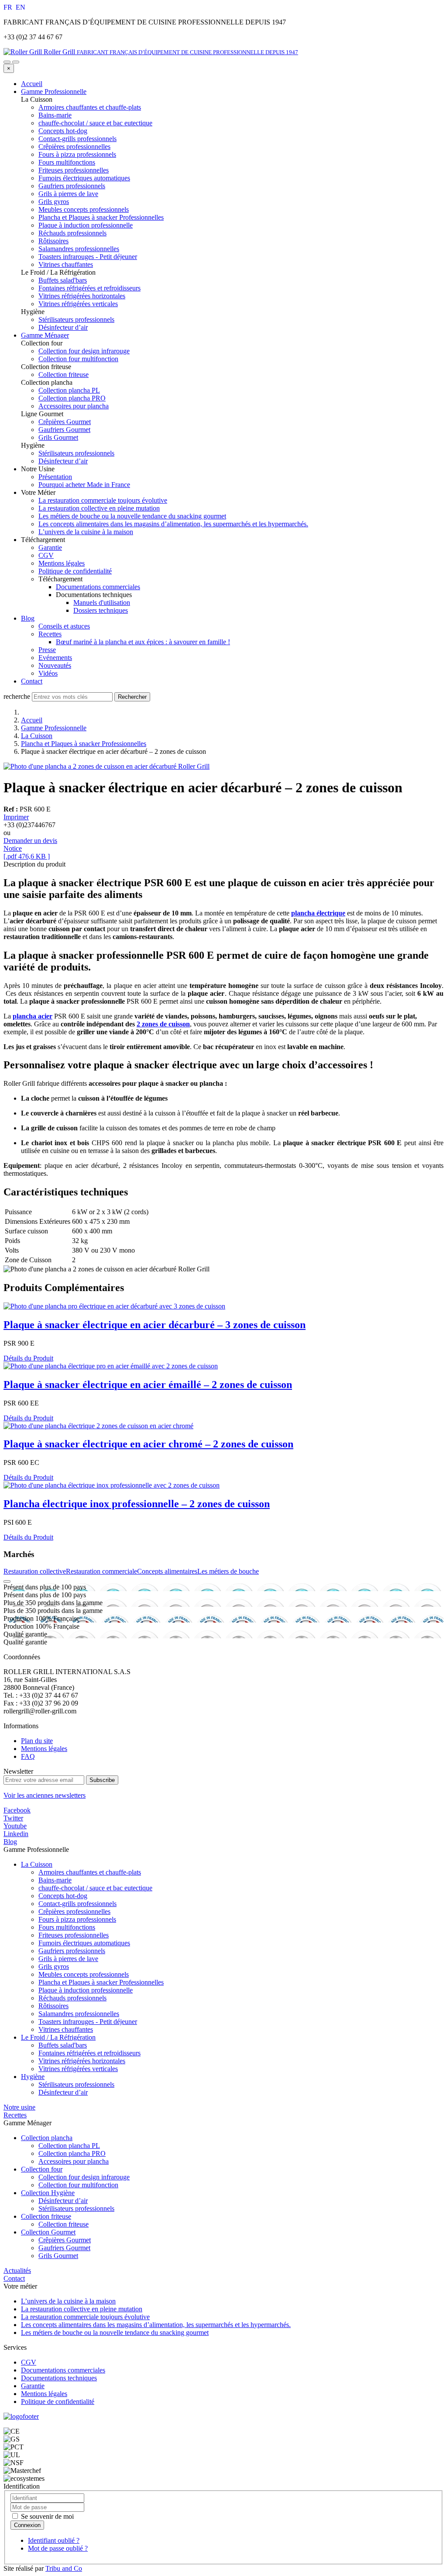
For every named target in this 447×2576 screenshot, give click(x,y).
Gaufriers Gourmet (64, 2248)
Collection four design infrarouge (84, 2177)
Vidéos (48, 673)
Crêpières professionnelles (74, 1911)
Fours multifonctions (67, 1927)
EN (21, 7)
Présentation (55, 477)
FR (9, 7)
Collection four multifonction (78, 2185)
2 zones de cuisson (163, 1024)
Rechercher (132, 697)
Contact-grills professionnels (77, 1904)
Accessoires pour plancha (74, 2161)
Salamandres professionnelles (79, 2014)
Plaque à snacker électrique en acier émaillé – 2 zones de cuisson (148, 1385)
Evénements (55, 658)
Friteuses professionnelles (74, 1935)
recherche (17, 696)
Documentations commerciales (98, 587)
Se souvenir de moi (46, 2516)
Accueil (32, 84)
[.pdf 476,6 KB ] (27, 856)
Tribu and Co (64, 2568)
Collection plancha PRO (72, 2153)
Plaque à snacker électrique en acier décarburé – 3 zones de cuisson (155, 1325)
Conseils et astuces (64, 626)
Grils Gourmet (58, 2256)
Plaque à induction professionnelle (86, 1990)
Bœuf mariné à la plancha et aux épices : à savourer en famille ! (143, 642)
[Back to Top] (7, 1582)
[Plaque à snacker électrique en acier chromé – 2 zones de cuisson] (98, 1426)
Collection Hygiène (48, 2193)
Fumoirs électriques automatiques (84, 1943)
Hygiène (33, 2077)
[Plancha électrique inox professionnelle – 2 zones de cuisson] (112, 1485)
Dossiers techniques (101, 610)
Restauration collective (35, 1571)
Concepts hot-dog (63, 1896)
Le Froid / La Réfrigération (58, 2037)
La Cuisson (37, 736)
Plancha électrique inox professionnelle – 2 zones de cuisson (137, 1504)
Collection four (42, 2169)
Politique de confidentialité (75, 571)
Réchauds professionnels (72, 1998)
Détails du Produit (28, 1358)
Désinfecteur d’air (63, 2092)
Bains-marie (55, 1880)
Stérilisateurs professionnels (76, 2084)
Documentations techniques (59, 2378)
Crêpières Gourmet (65, 2240)
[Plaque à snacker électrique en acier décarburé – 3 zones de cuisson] (114, 1306)
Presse (47, 650)
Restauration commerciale (101, 1571)
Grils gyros (54, 1967)
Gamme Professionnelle (54, 92)
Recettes (50, 634)
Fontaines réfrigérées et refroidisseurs (89, 2053)
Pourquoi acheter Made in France (84, 485)
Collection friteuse (46, 2216)
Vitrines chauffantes (66, 2029)
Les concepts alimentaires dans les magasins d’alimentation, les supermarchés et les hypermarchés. (173, 524)
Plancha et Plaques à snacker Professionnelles (84, 744)
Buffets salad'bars (63, 2045)
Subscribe (102, 1780)
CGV (46, 555)
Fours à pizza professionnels (77, 1919)
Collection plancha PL (69, 2146)
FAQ (28, 1756)
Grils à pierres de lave (68, 1959)
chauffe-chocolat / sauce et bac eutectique (95, 1888)
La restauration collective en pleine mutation (99, 508)
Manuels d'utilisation (102, 603)
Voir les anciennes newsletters (45, 1795)
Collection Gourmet (48, 2232)
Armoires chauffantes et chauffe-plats (90, 1872)
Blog (28, 618)
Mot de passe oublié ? (58, 2548)
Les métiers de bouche (228, 1571)
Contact (32, 681)
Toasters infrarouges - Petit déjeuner (88, 2022)
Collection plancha (47, 2138)
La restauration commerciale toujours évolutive (103, 500)
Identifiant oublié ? (54, 2540)
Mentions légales (62, 563)
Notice (13, 848)
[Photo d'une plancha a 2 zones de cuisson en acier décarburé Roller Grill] (107, 766)
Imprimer (16, 817)
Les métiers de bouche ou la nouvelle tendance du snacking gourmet (132, 516)
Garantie (50, 547)
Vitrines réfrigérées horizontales (82, 2061)
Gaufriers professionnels (72, 1951)
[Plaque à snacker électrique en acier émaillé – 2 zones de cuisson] (111, 1366)
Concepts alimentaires (167, 1571)
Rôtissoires (53, 2006)
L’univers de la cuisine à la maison (86, 532)
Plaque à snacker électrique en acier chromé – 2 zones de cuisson (148, 1444)
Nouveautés (55, 665)
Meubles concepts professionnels (84, 1974)
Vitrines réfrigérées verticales (78, 2069)
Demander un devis (30, 841)
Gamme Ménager (45, 335)
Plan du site (37, 1741)
